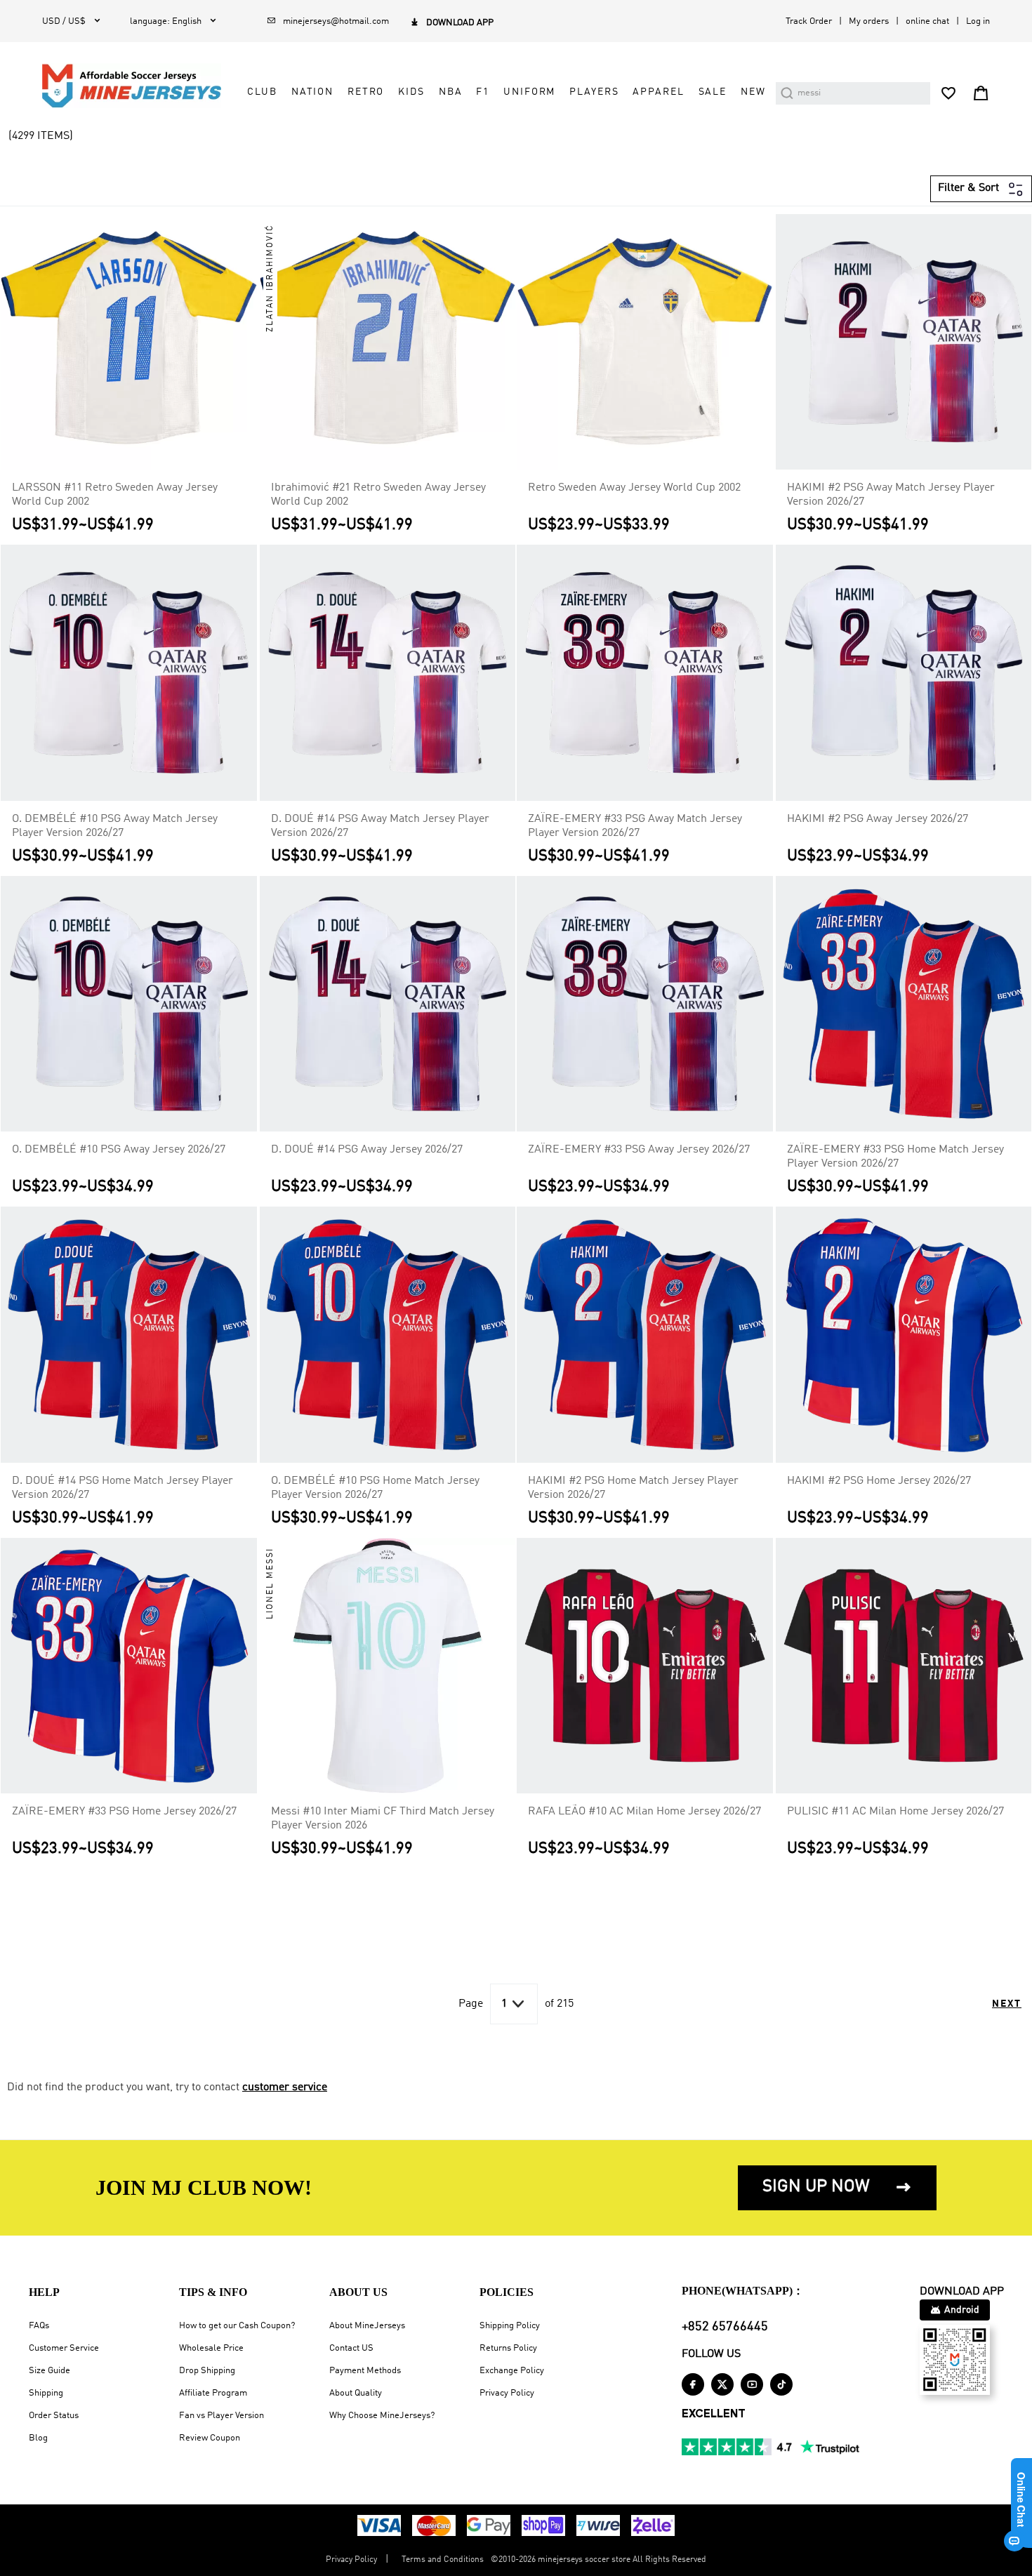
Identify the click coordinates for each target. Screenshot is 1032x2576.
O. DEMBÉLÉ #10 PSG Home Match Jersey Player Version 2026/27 (375, 1488)
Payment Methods (365, 2371)
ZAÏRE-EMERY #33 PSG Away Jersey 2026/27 (639, 1150)
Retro (366, 92)
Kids (411, 92)
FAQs (39, 2326)
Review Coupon (210, 2438)
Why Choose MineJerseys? (382, 2416)
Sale (713, 92)
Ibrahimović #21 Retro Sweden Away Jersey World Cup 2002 (378, 495)
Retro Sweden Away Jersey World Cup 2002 (634, 488)
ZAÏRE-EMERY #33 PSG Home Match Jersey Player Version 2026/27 (895, 1157)
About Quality (356, 2393)
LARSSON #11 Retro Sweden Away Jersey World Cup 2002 (115, 495)
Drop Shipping (207, 2371)
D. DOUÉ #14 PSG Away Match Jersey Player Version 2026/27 (380, 826)
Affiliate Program (213, 2393)
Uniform (529, 92)
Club (262, 92)
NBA (451, 92)
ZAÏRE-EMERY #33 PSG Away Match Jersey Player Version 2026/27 (635, 826)
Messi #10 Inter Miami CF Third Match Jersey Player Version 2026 (383, 1819)
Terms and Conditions (443, 2560)
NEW (753, 92)
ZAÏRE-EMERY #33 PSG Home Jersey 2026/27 (124, 1812)
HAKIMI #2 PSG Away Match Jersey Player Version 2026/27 (891, 495)
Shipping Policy (510, 2326)
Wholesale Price (211, 2348)
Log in (978, 21)
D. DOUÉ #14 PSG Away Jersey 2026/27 (367, 1150)
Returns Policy (508, 2348)
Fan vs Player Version (221, 2416)
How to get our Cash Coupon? (237, 2326)
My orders (869, 21)
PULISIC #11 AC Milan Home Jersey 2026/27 (895, 1812)
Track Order (809, 21)
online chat (927, 21)
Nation (312, 92)
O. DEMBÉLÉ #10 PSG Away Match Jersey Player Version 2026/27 (115, 826)
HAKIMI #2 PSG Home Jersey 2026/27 (879, 1481)
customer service (285, 2087)
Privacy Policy (507, 2393)
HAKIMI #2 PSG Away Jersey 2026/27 (878, 819)
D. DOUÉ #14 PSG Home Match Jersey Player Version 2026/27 (123, 1488)
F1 (483, 92)
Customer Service (64, 2348)
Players (594, 92)
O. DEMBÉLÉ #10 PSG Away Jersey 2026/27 (119, 1150)
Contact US (351, 2348)
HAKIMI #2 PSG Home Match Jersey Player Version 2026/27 (633, 1488)
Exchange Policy (512, 2371)
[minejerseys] (140, 86)
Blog (38, 2438)
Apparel (658, 92)
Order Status (54, 2416)
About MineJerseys (367, 2326)
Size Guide (49, 2371)
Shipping (46, 2393)
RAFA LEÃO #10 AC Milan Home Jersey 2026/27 (644, 1812)
